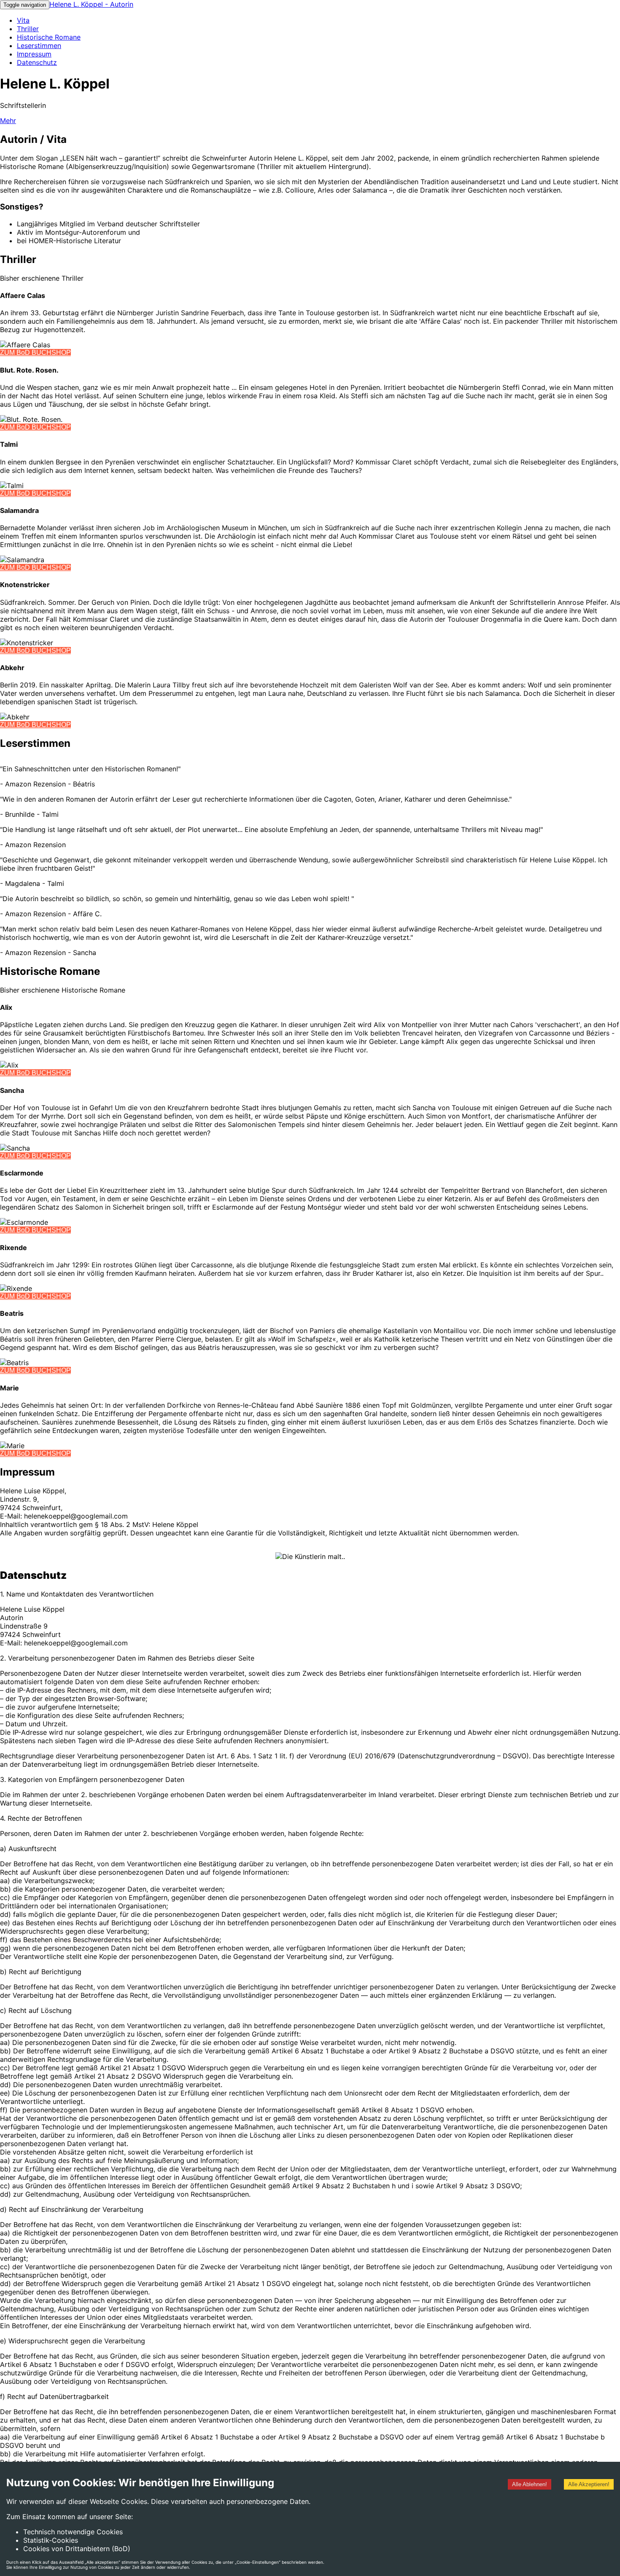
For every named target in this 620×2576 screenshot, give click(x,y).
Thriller (28, 29)
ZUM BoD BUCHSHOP (35, 353)
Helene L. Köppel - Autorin (91, 4)
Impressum (34, 54)
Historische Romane (49, 37)
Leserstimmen (39, 46)
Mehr (8, 121)
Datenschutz (37, 62)
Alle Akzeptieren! (589, 2484)
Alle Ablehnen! (530, 2484)
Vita (23, 20)
